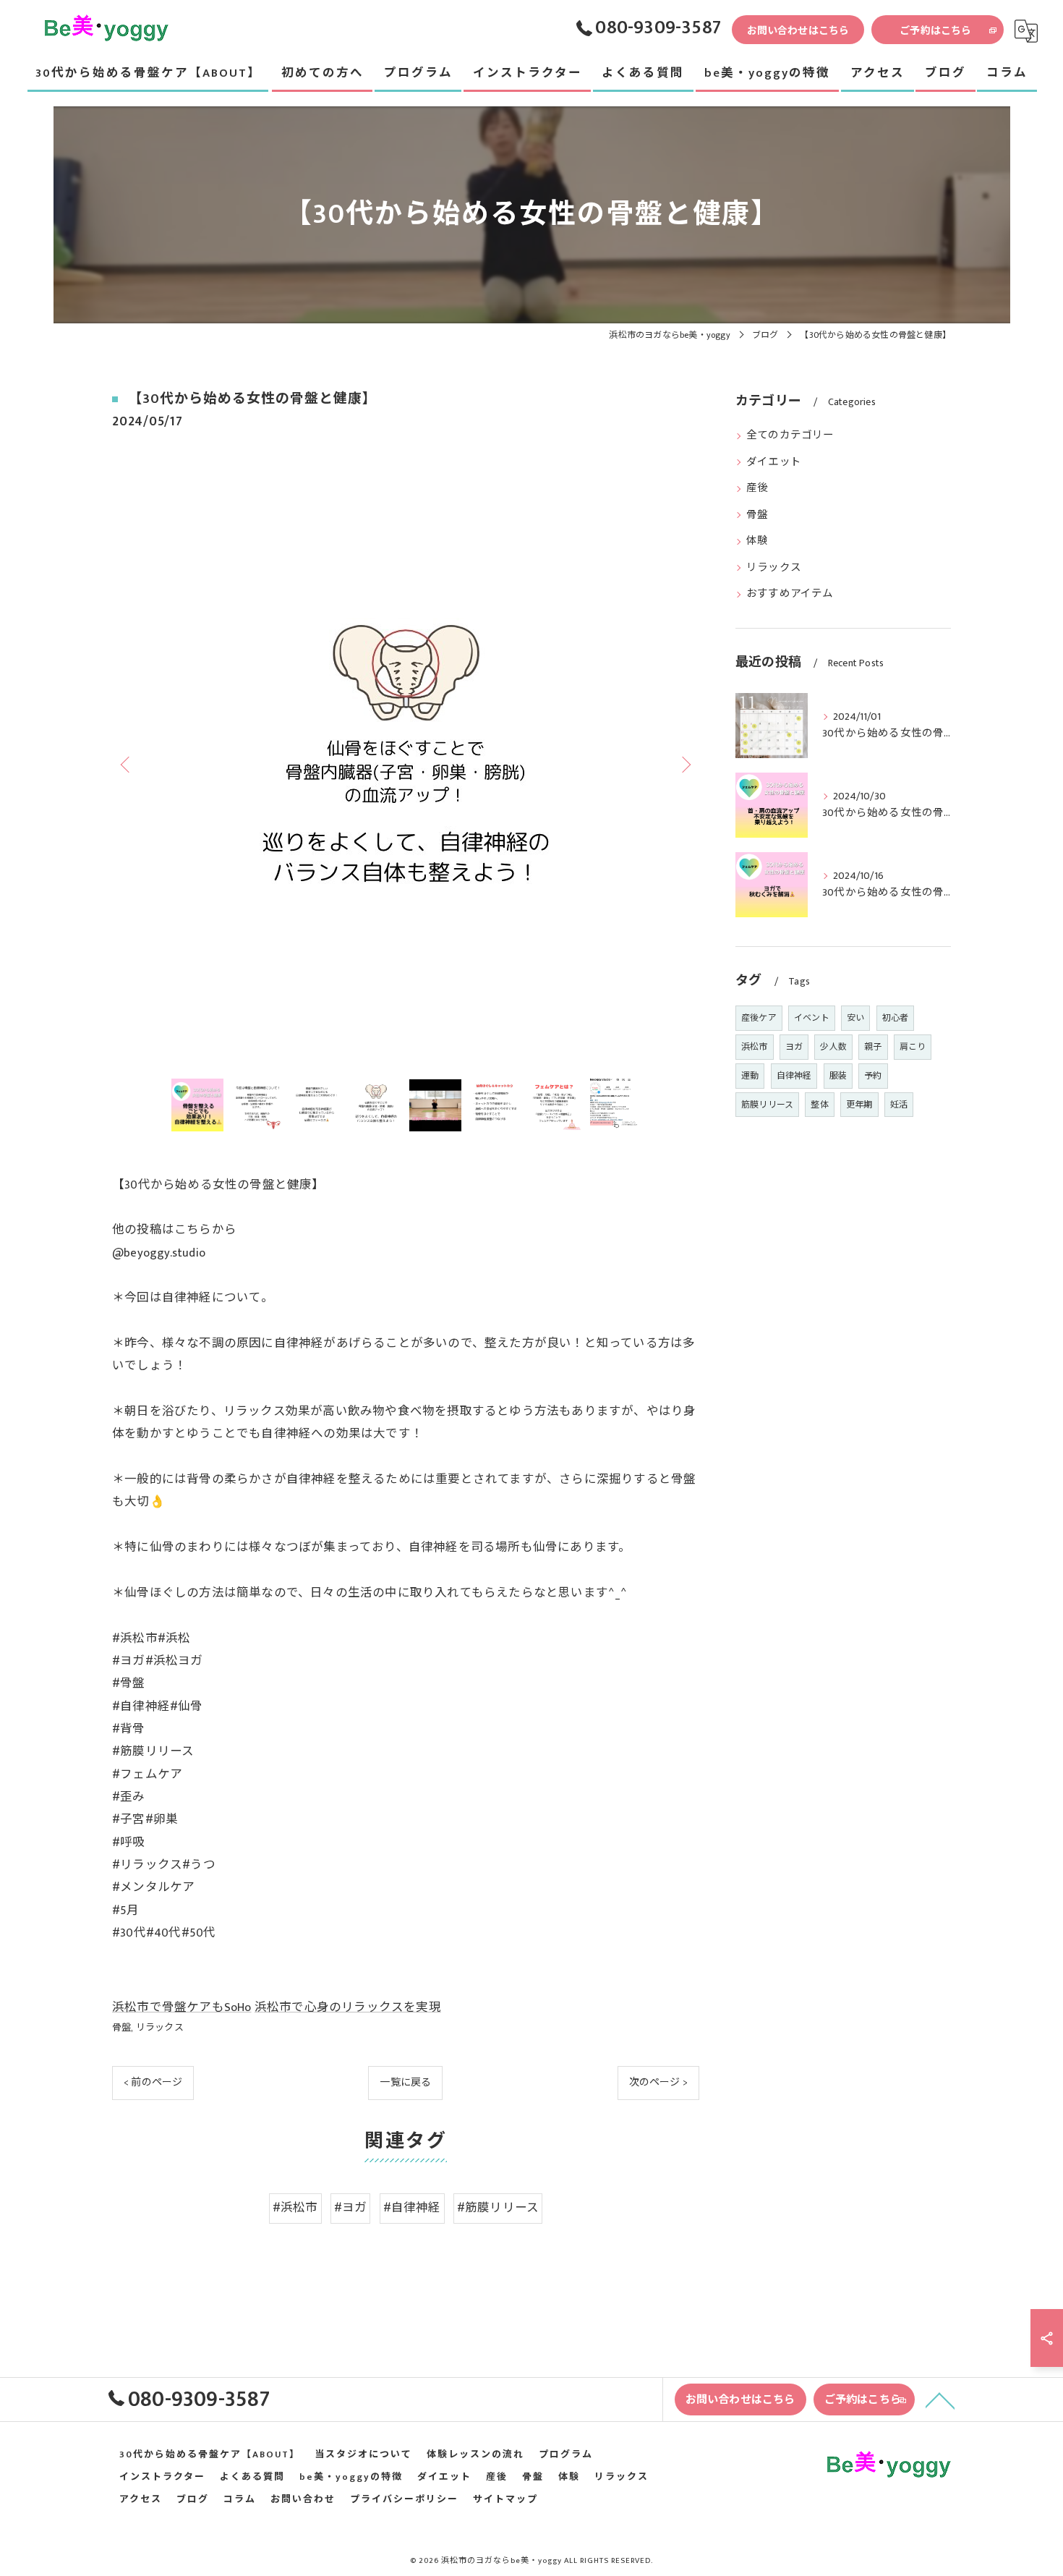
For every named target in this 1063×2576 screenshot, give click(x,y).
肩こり (913, 1047)
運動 (750, 1076)
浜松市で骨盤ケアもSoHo (182, 2007)
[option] (406, 764)
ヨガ (794, 1047)
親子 (873, 1047)
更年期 (859, 1105)
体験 (757, 541)
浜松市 (755, 1047)
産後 (757, 488)
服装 (838, 1076)
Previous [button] (127, 764)
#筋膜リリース (498, 2208)
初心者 (896, 1018)
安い (855, 1018)
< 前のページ (153, 2082)
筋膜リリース (767, 1105)
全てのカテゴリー (790, 435)
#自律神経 (412, 2208)
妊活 (899, 1105)
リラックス (160, 2028)
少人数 (833, 1047)
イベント (812, 1018)
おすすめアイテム (790, 594)
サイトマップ (505, 2500)
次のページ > (658, 2082)
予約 (873, 1076)
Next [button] (685, 764)
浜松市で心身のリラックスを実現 (348, 2007)
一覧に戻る (405, 2082)
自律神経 (794, 1076)
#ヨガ (351, 2208)
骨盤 (121, 2028)
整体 (819, 1105)
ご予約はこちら (935, 31)
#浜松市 (295, 2208)
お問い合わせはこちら (798, 31)
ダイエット (774, 462)
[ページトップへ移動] (940, 2399)
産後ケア (759, 1018)
